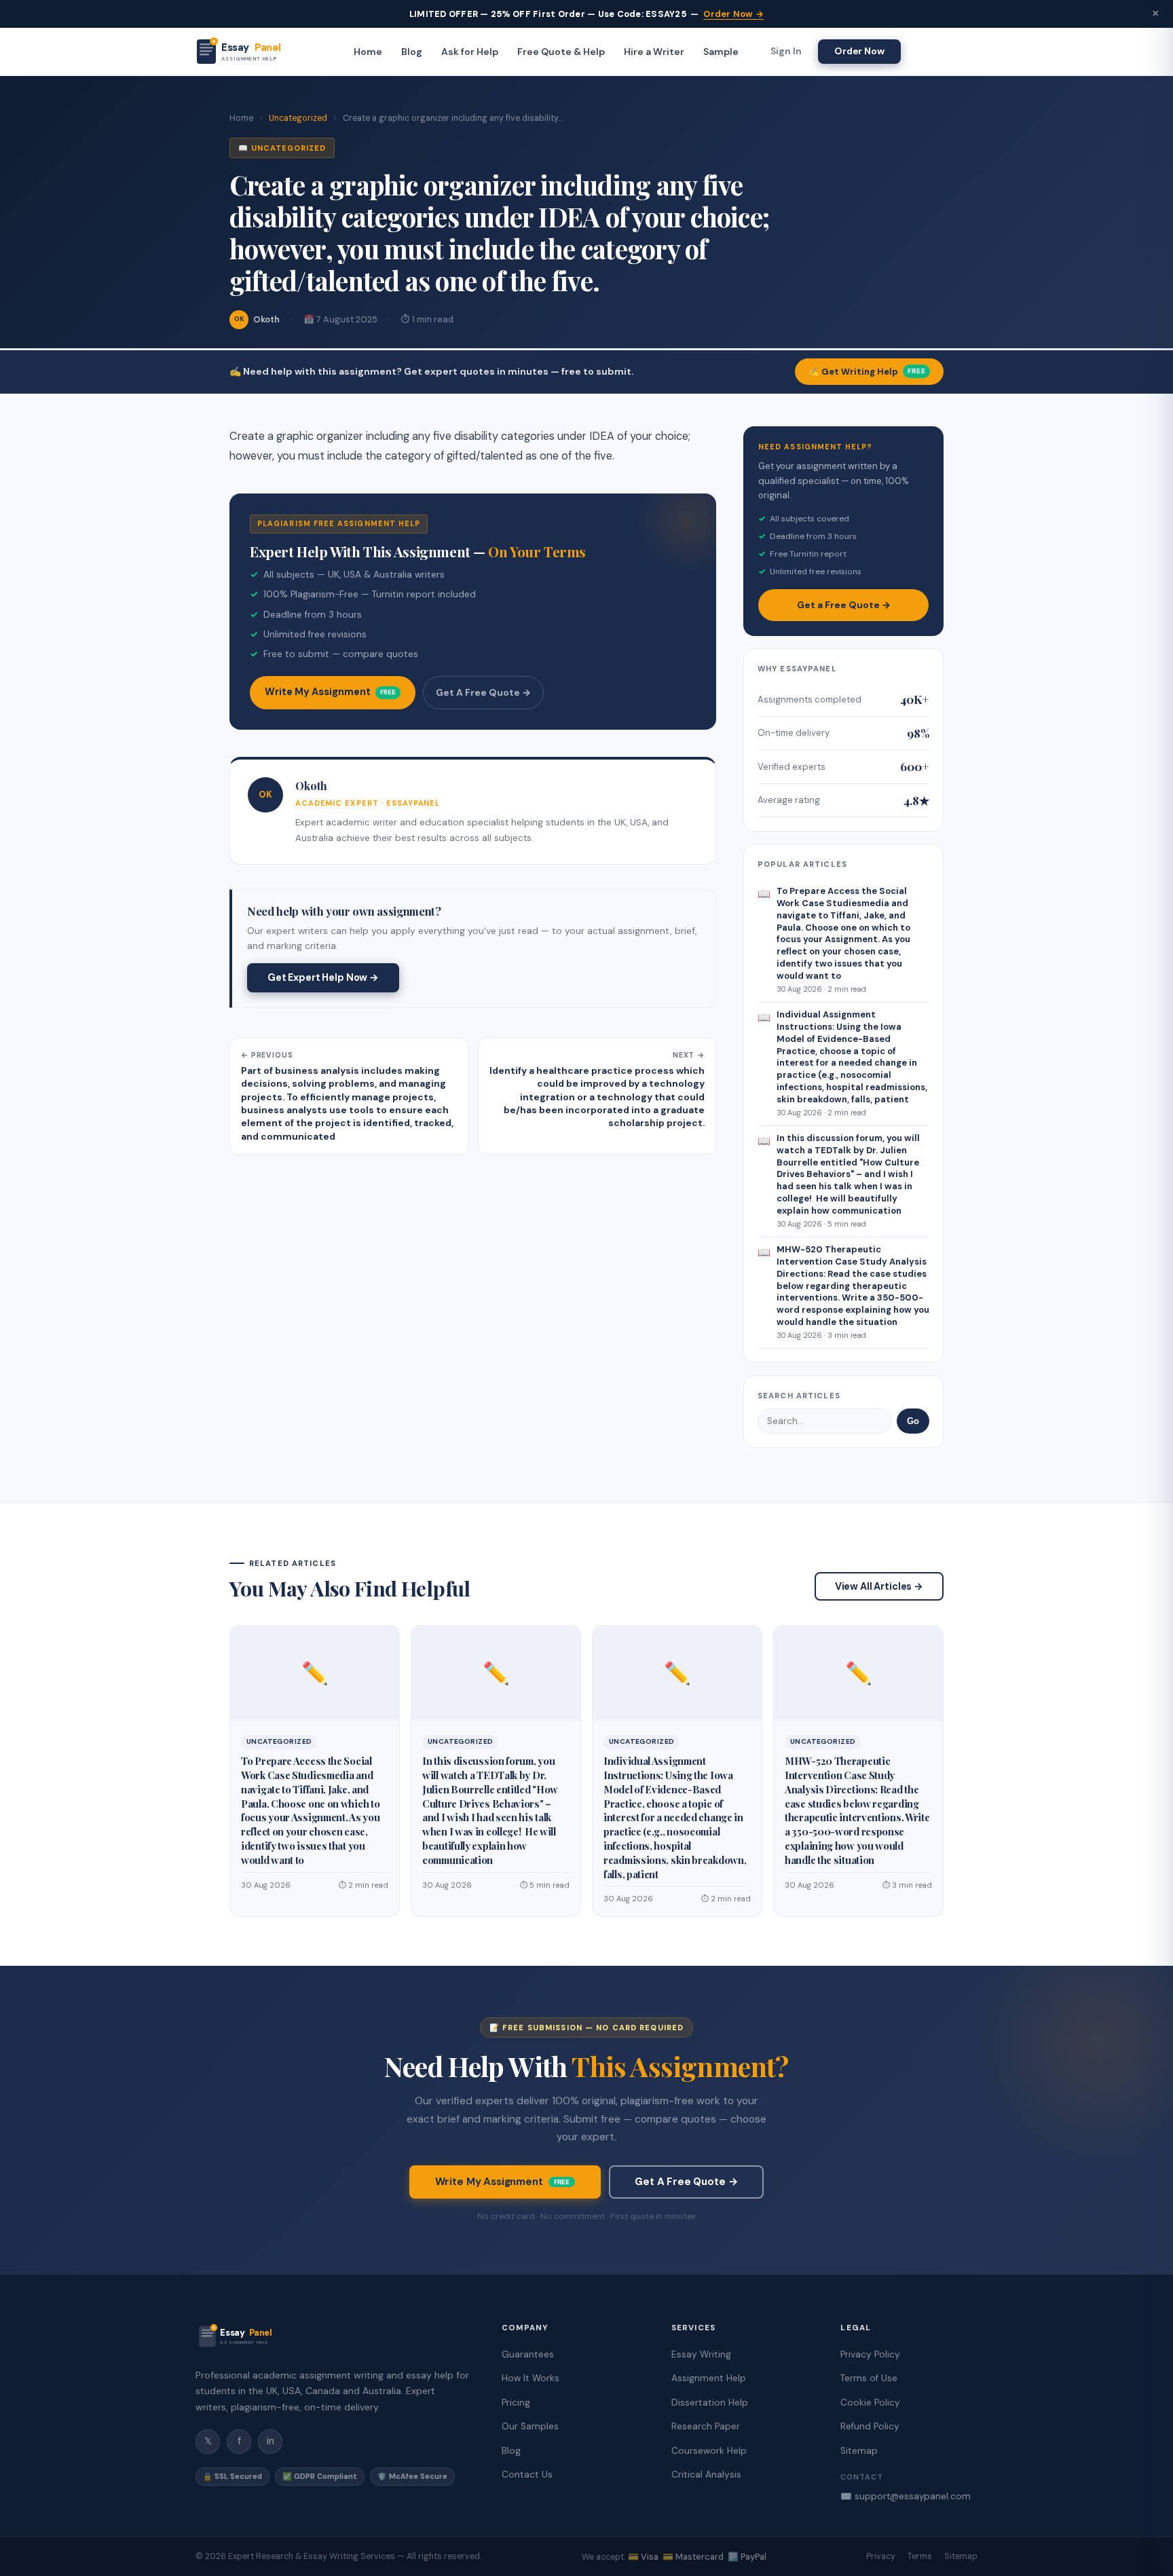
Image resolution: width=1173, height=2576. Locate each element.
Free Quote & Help (561, 52)
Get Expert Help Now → (323, 977)
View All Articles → (879, 1586)
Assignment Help (709, 2378)
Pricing (516, 2403)
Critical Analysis (706, 2475)
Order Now (859, 51)
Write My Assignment (330, 692)
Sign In (786, 52)
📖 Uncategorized (282, 148)
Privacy (881, 2556)
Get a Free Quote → (844, 605)
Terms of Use (869, 2378)
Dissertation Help (710, 2403)
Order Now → (733, 14)
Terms (920, 2556)
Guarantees (528, 2354)
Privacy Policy (870, 2354)
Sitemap (859, 2451)
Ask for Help (470, 52)
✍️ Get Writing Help (867, 372)
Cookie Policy (870, 2403)
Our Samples (530, 2426)
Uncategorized (298, 118)
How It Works (530, 2378)
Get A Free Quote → (483, 692)
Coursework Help (709, 2451)
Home (368, 52)
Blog (412, 52)
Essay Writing (701, 2354)
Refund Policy (870, 2426)
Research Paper (706, 2426)
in (271, 2441)
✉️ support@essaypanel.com (906, 2496)
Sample (721, 52)
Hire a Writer (654, 52)
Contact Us (527, 2475)
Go (913, 1421)
